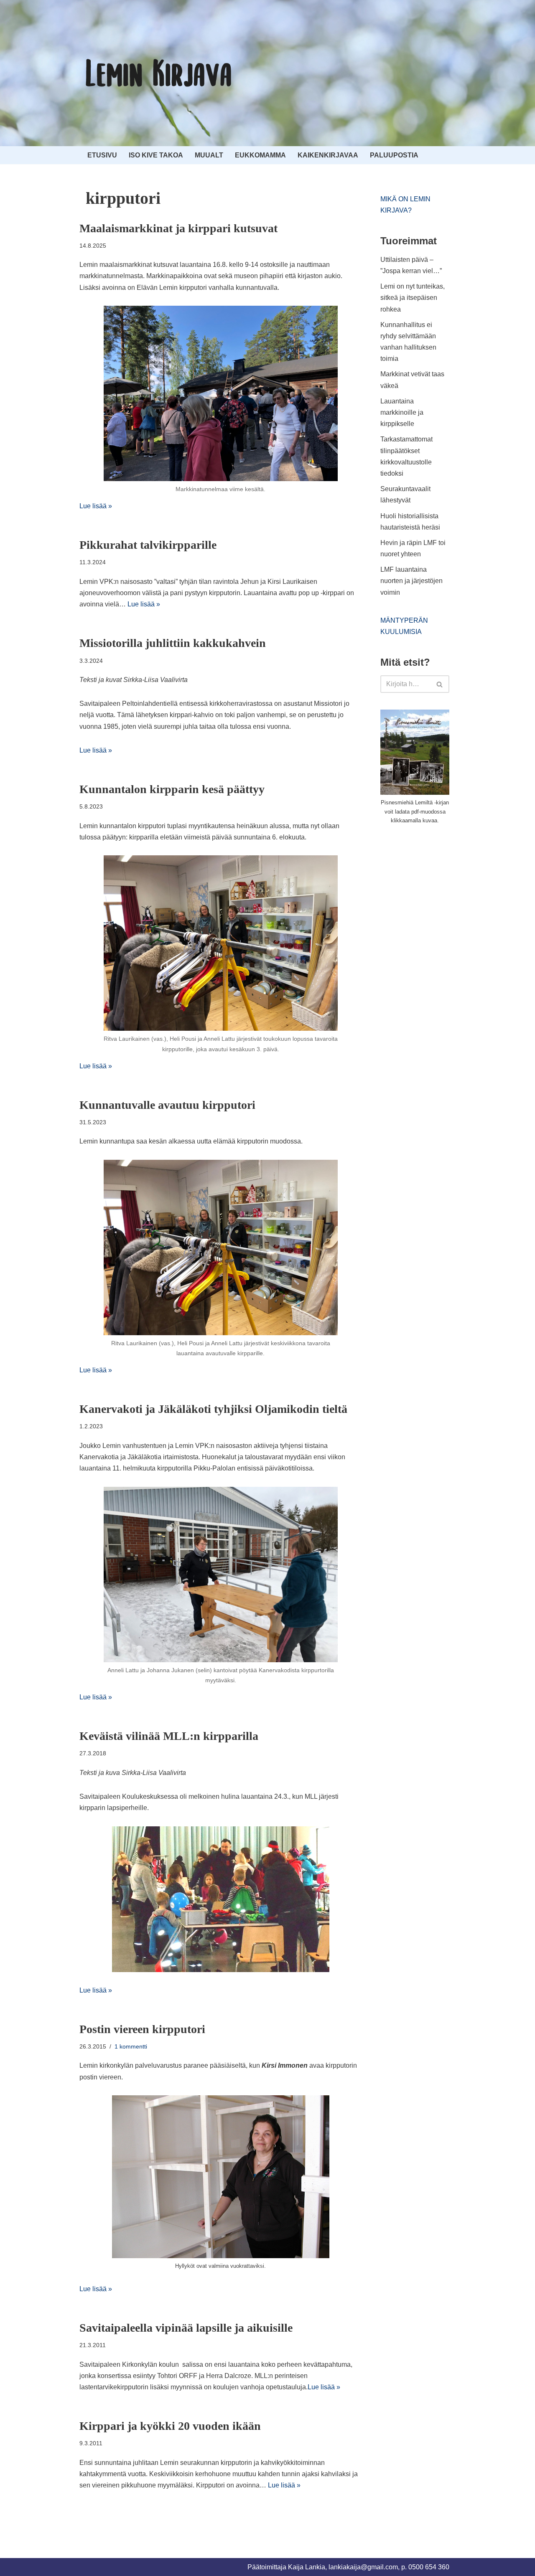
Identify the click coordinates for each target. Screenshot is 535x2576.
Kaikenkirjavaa (328, 155)
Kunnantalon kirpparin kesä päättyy (172, 789)
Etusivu (102, 155)
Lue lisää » (96, 506)
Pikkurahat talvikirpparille (148, 545)
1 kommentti (131, 2046)
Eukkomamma (260, 155)
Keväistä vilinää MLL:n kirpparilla (169, 1736)
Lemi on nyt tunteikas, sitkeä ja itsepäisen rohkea (413, 298)
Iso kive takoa (156, 155)
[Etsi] (440, 684)
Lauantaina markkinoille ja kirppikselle (402, 412)
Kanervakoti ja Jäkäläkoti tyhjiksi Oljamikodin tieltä (213, 1409)
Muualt (209, 155)
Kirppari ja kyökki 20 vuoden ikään (170, 2426)
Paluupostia (394, 155)
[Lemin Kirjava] (159, 73)
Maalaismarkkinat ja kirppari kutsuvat (178, 228)
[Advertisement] (443, 894)
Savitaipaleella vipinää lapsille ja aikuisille (186, 2328)
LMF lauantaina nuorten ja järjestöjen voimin (411, 581)
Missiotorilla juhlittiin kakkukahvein (173, 643)
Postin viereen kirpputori (142, 2029)
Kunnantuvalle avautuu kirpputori (167, 1105)
